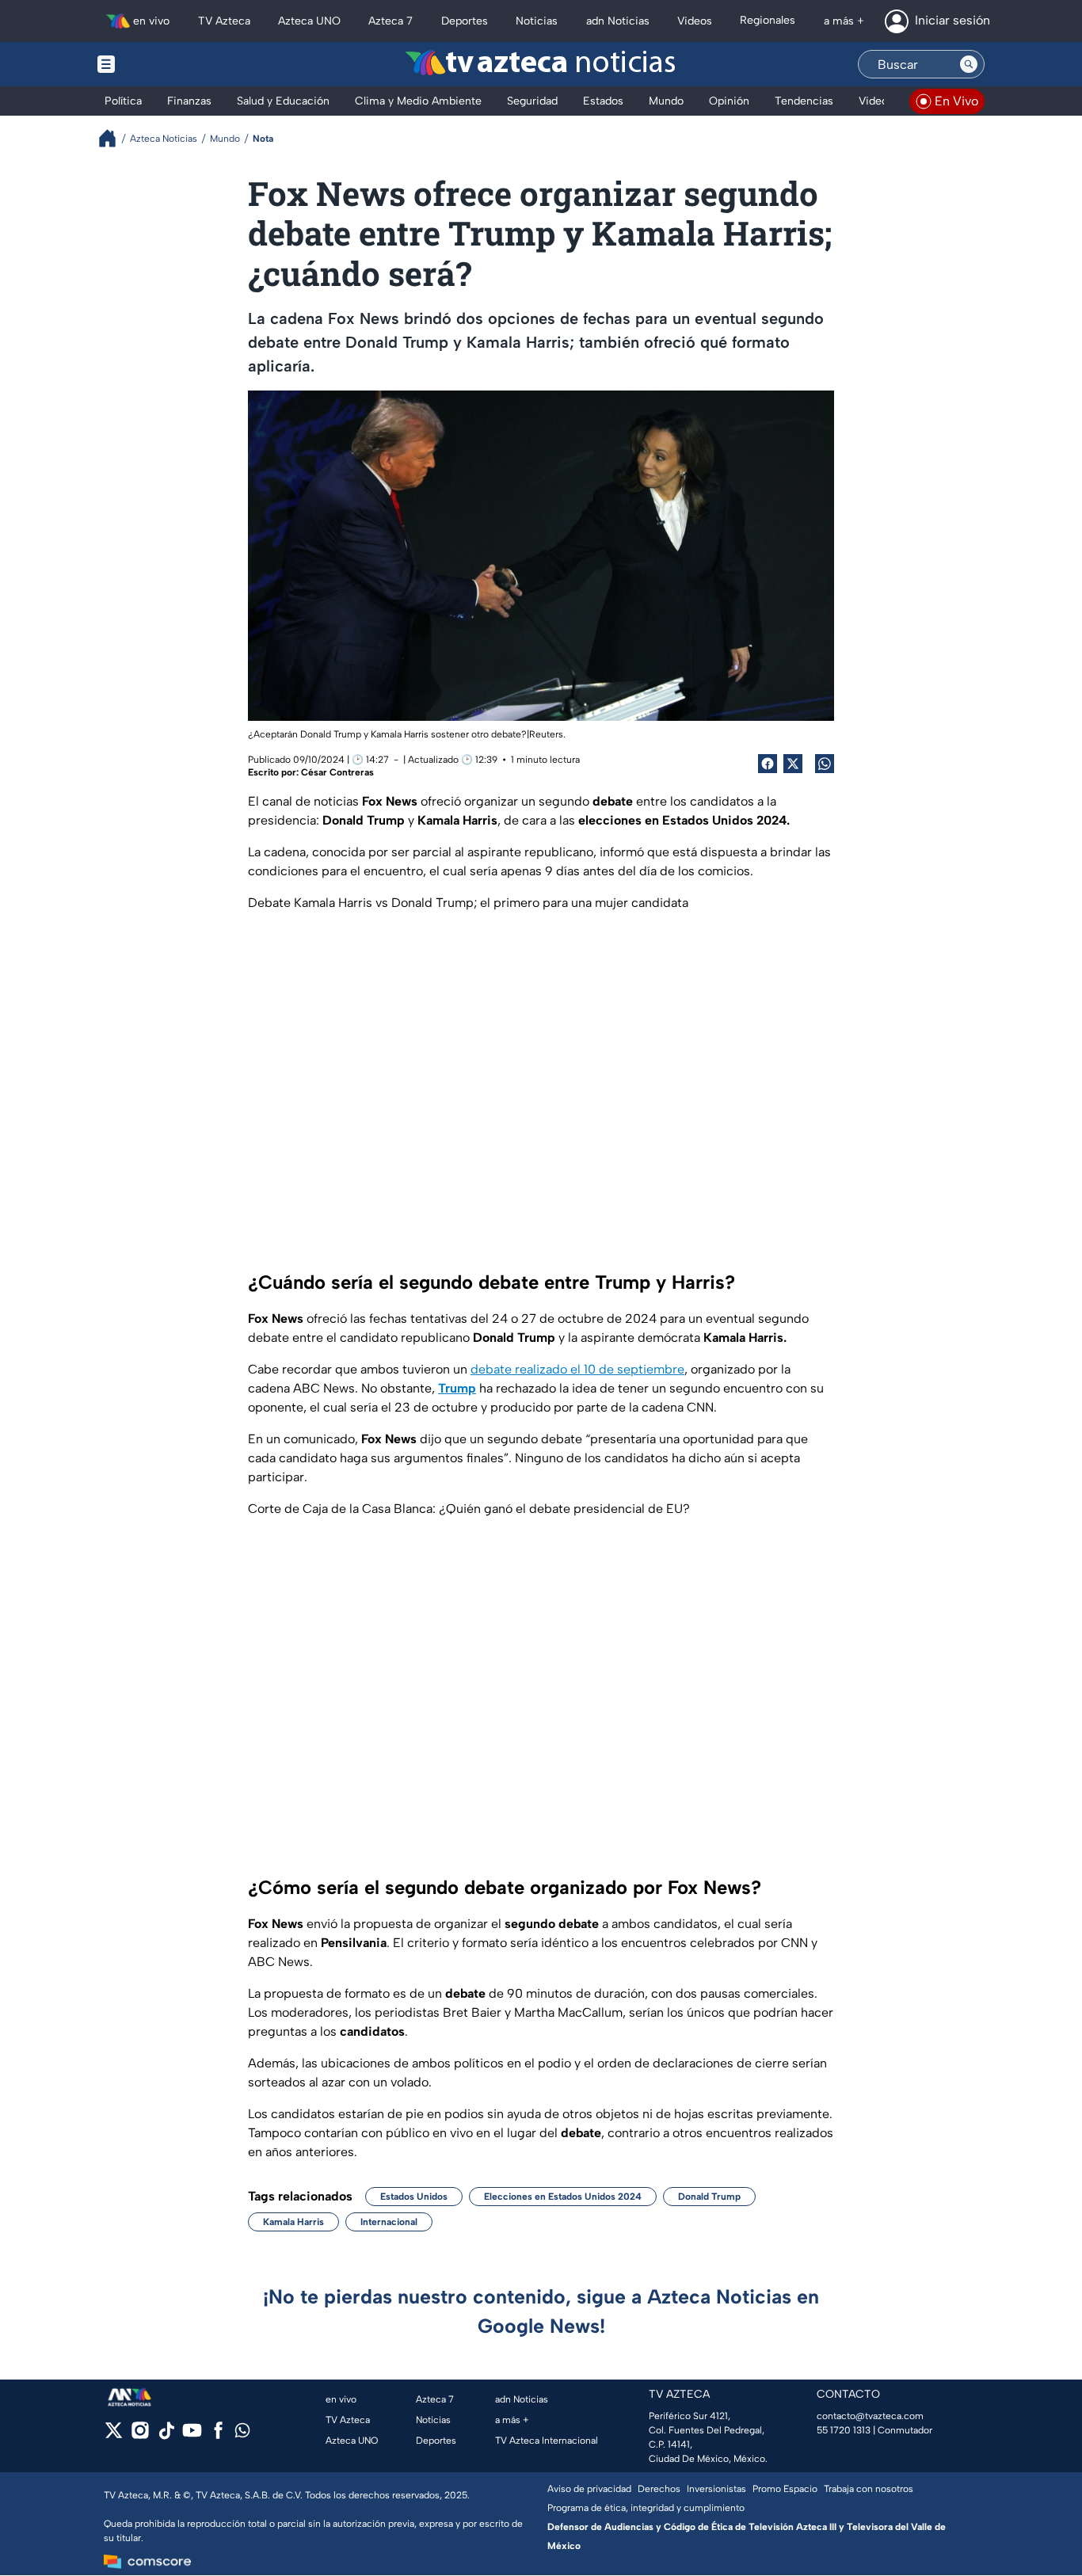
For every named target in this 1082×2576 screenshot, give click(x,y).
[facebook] (218, 2435)
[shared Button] (825, 764)
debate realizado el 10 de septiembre (577, 1369)
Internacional (389, 2222)
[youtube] (192, 2435)
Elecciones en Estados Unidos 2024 (563, 2197)
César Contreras (337, 772)
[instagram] (140, 2435)
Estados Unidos (414, 2197)
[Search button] (969, 64)
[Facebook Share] (768, 764)
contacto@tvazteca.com (870, 2416)
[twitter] (114, 2435)
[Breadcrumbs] (114, 138)
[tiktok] (166, 2435)
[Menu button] (161, 64)
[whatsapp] (242, 2434)
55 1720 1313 (844, 2430)
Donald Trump (709, 2197)
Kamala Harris (293, 2222)
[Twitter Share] (793, 764)
